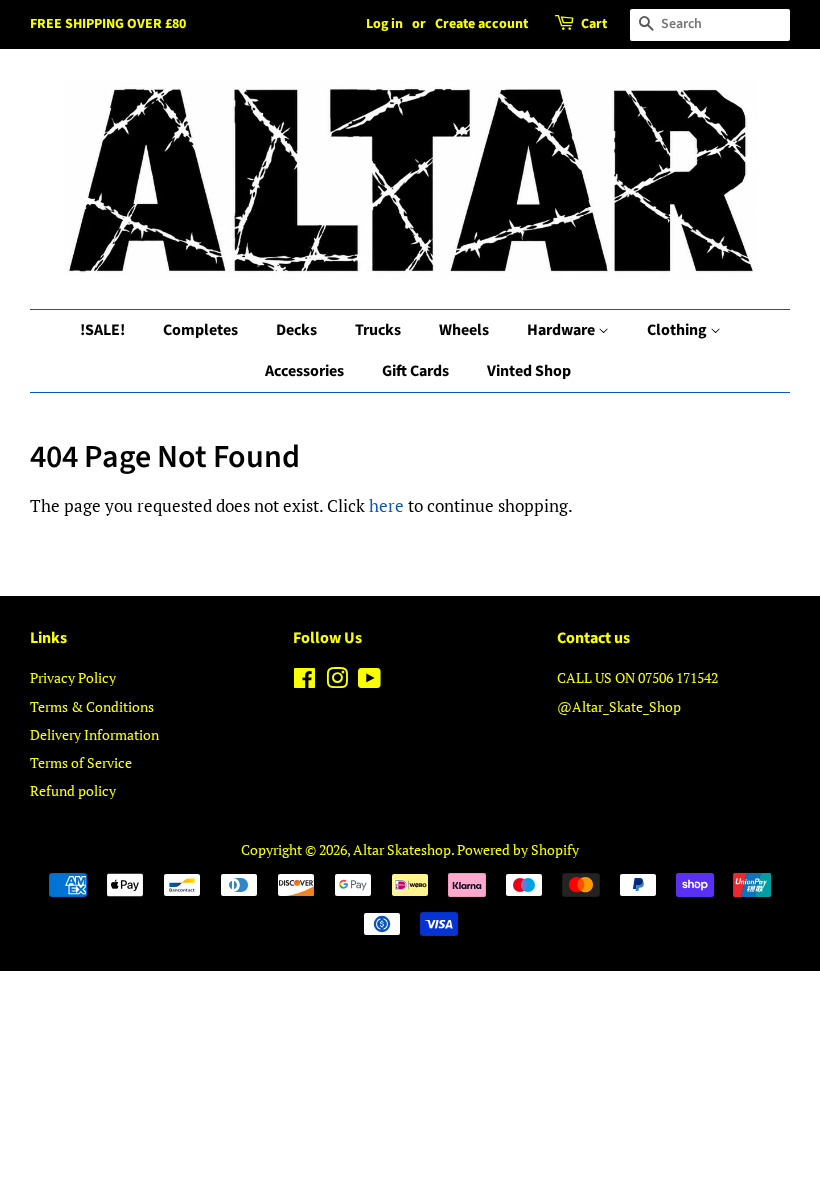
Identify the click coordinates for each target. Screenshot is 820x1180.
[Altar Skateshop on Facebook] (304, 681)
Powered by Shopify (518, 849)
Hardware (562, 330)
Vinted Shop (529, 371)
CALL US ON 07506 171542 (637, 677)
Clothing (678, 330)
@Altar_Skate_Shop (619, 706)
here (386, 505)
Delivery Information (94, 734)
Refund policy (73, 790)
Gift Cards (415, 371)
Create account (481, 24)
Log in (384, 24)
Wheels (464, 330)
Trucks (378, 330)
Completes (200, 330)
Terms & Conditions (92, 706)
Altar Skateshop (402, 849)
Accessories (304, 371)
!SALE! (102, 330)
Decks (296, 330)
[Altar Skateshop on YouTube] (369, 681)
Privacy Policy (73, 677)
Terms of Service (81, 762)
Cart (594, 24)
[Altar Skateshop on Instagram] (337, 681)
